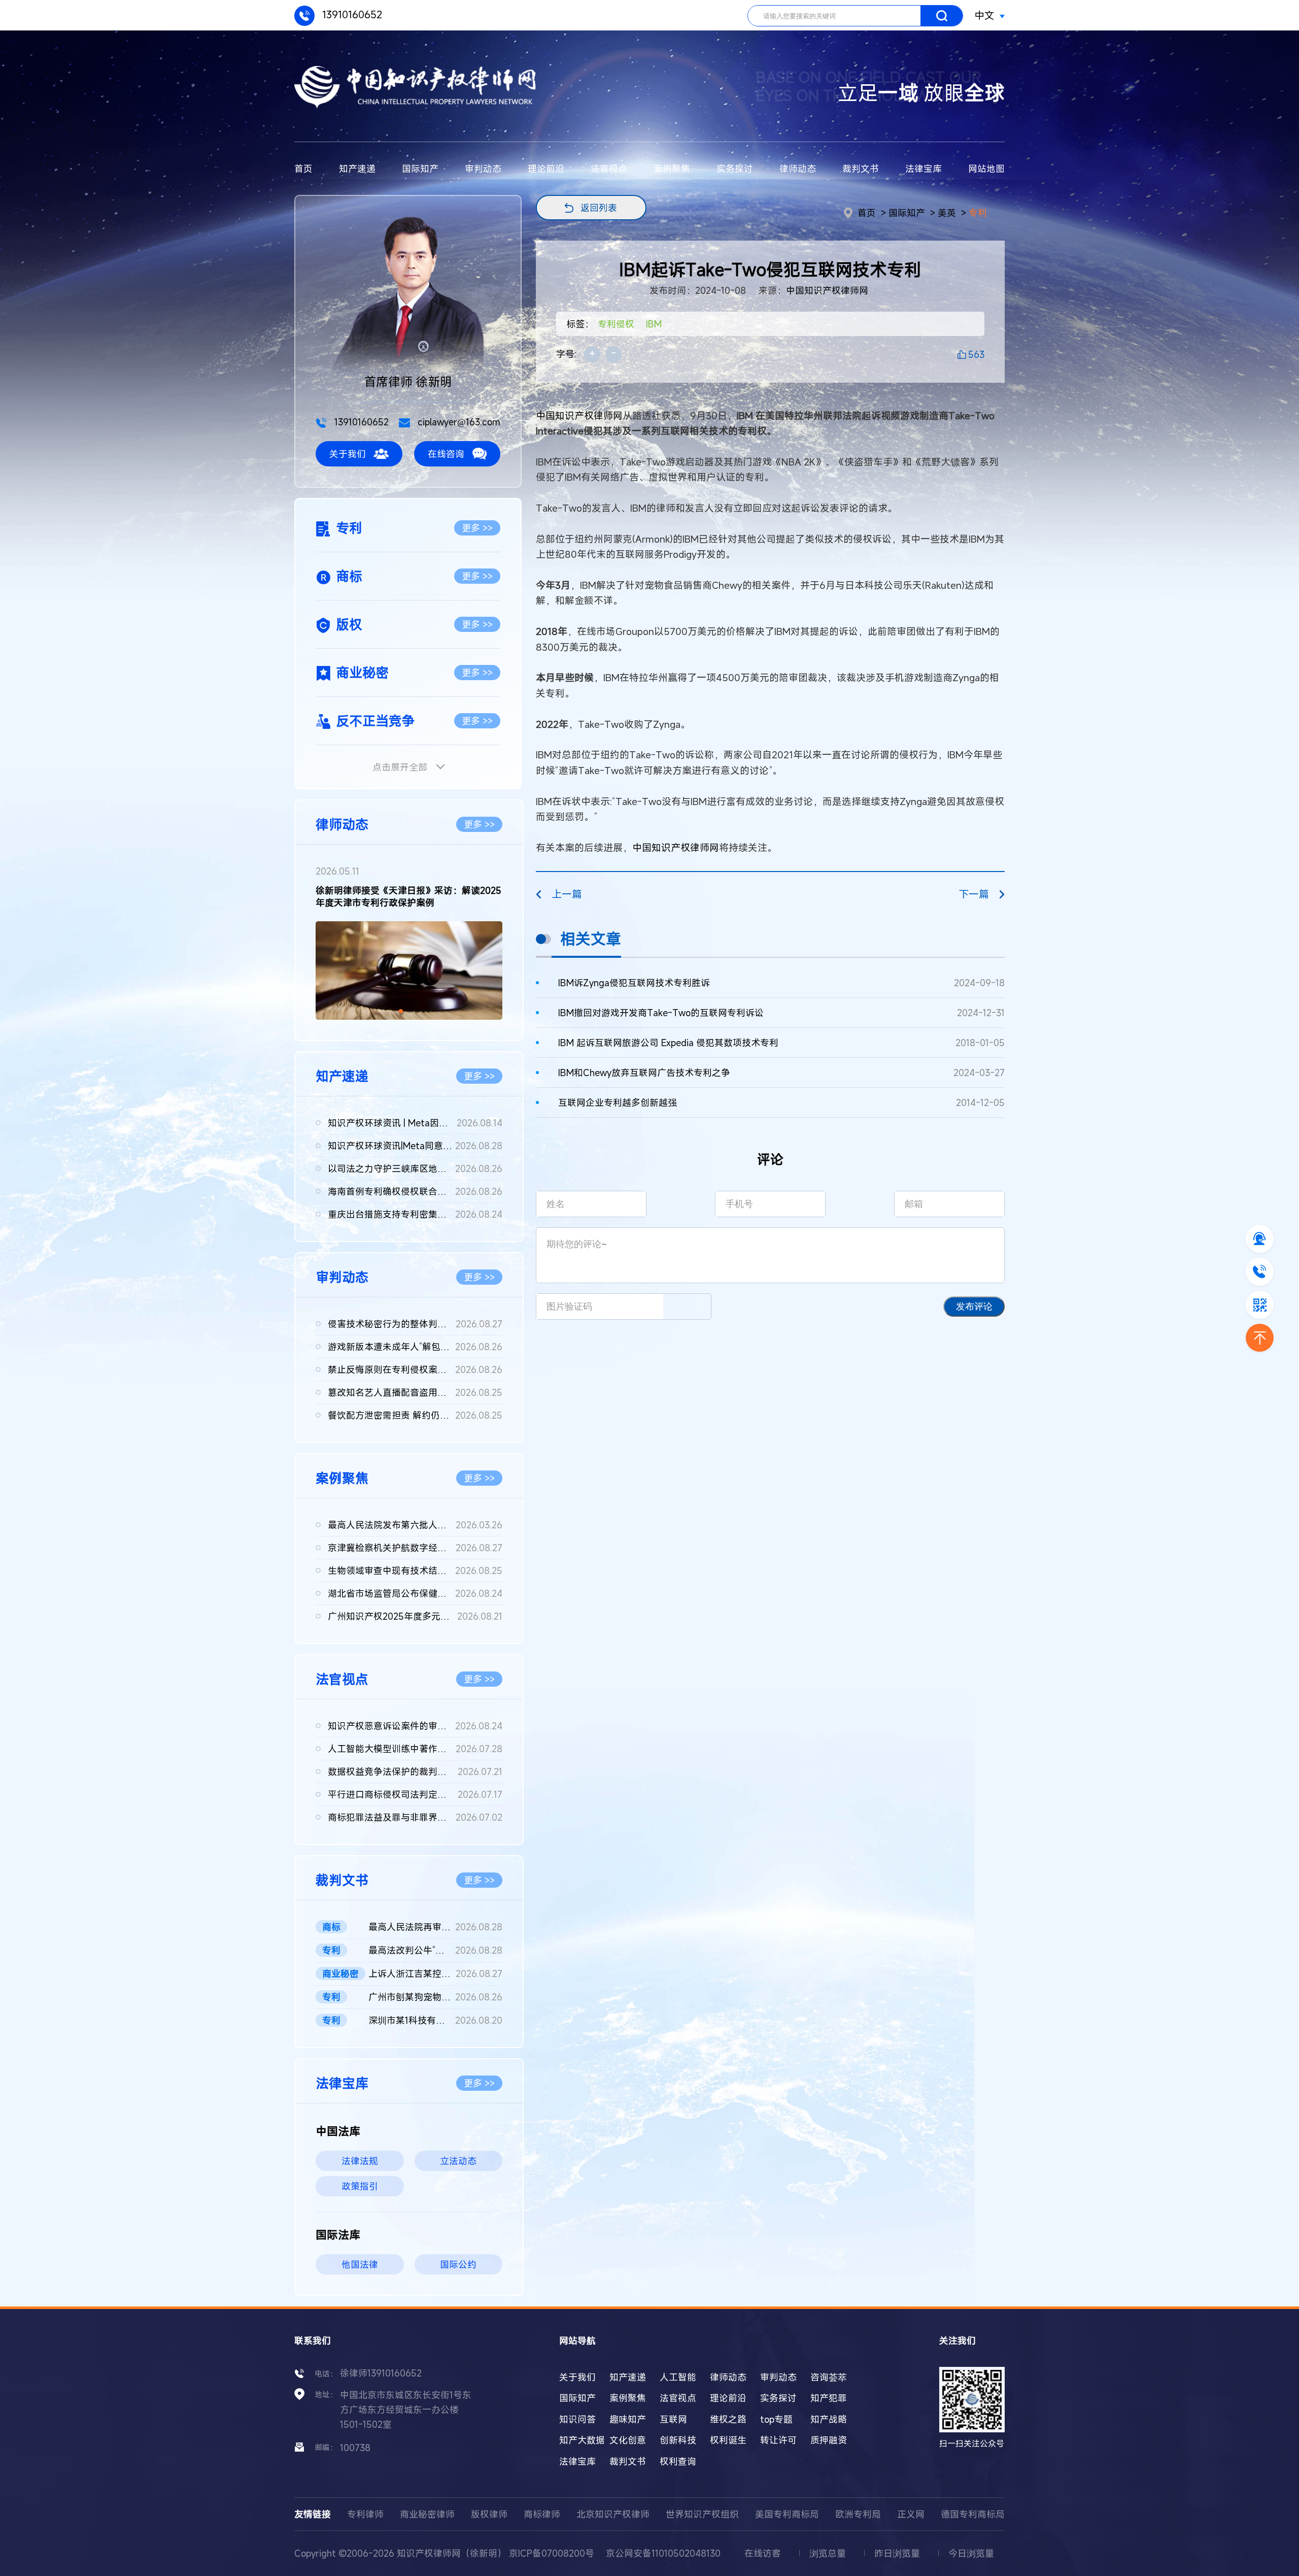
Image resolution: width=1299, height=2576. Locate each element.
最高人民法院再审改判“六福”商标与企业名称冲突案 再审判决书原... (435, 1927)
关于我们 (348, 454)
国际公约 (458, 2264)
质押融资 (829, 2440)
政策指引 (360, 2186)
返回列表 (599, 208)
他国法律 (360, 2264)
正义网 (911, 2514)
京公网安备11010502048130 (663, 2553)
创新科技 (678, 2440)
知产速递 (357, 169)
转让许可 (778, 2440)
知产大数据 (582, 2440)
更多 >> (477, 528)
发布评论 (974, 1307)
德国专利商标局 (973, 2514)
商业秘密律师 (427, 2514)
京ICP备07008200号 (552, 2553)
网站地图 (986, 169)
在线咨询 (446, 454)
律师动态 (798, 169)
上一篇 (567, 894)
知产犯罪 (829, 2398)
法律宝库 (924, 169)
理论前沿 (546, 169)
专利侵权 (616, 324)
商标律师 (542, 2514)
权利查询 (678, 2461)
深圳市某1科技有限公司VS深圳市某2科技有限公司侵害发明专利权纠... (435, 2020)
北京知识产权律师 (613, 2514)
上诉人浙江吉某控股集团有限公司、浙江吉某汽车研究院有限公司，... (435, 1973)
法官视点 (609, 169)
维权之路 (728, 2419)
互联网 (673, 2419)
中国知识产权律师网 (827, 290)
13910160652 (351, 14)
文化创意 (628, 2440)
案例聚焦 (672, 169)
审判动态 (483, 169)
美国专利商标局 (787, 2514)
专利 (978, 213)
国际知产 (420, 169)
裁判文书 (861, 169)
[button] (401, 1011)
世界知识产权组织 (702, 2514)
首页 (303, 169)
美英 (947, 213)
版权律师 (489, 2514)
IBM (654, 324)
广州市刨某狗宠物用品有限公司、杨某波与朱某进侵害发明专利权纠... (435, 1997)
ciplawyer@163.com (458, 422)
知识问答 (577, 2419)
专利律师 (365, 2514)
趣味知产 (628, 2419)
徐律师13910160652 (381, 2373)
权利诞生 (728, 2440)
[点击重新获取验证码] (687, 1307)
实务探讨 (735, 169)
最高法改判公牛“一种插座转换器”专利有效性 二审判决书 (435, 1950)
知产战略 (829, 2419)
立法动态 (458, 2161)
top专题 (776, 2419)
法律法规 (360, 2161)
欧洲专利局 (858, 2514)
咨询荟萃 (829, 2377)
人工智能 (678, 2377)
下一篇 (974, 894)
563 (976, 354)
